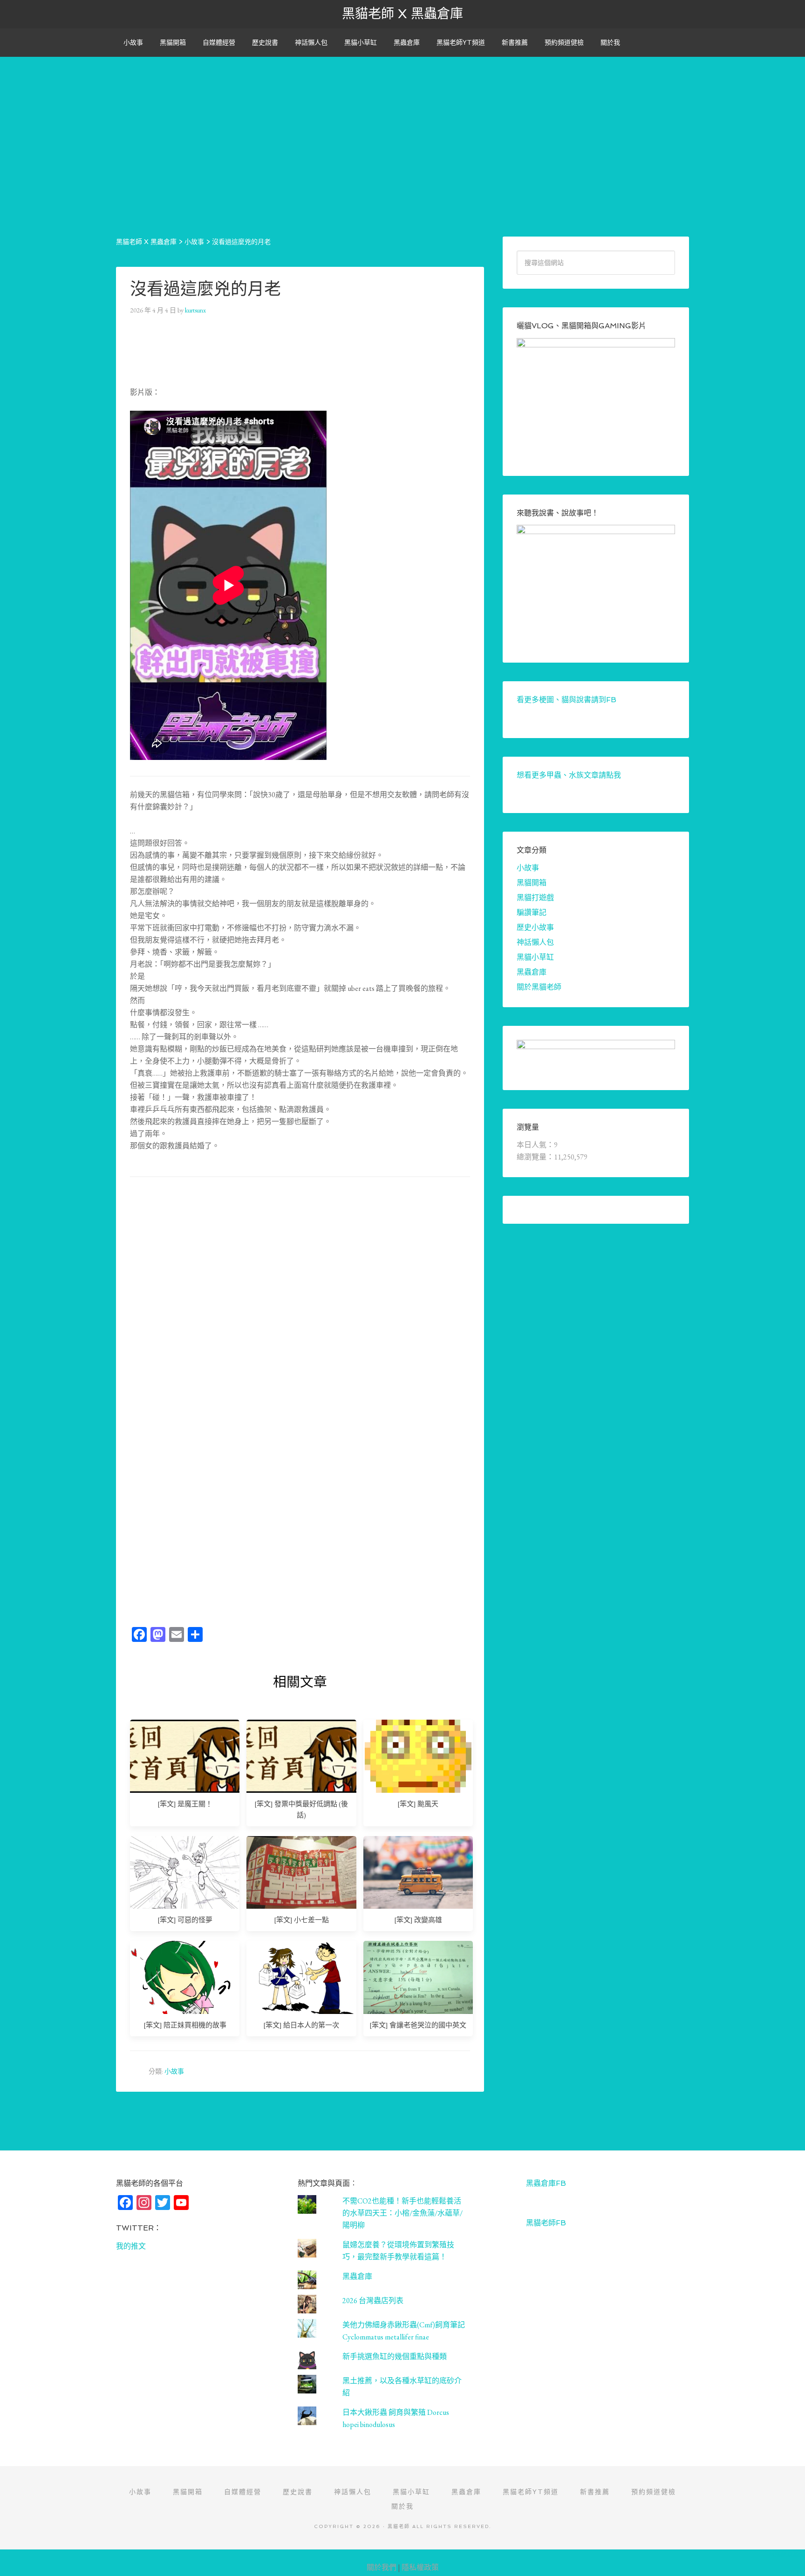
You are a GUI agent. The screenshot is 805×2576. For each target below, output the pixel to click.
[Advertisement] (402, 122)
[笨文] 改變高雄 (418, 1920)
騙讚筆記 (532, 912)
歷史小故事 (535, 927)
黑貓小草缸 (535, 957)
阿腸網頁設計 (787, 2554)
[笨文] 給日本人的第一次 (301, 2025)
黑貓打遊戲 (535, 898)
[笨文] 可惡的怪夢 (185, 1920)
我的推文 (131, 2246)
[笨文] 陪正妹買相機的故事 (185, 2025)
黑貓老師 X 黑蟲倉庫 (402, 14)
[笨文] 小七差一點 (301, 1920)
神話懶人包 (535, 942)
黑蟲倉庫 (532, 972)
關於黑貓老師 (539, 987)
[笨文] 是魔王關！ (185, 1804)
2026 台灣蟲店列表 (373, 2301)
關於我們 (382, 2567)
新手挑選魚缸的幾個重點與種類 (395, 2356)
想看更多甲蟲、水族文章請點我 (569, 775)
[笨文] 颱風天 (418, 1804)
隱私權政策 (420, 2567)
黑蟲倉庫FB (546, 2183)
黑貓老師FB (546, 2223)
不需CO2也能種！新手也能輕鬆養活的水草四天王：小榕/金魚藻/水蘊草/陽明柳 (402, 2213)
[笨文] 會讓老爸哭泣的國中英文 (418, 2025)
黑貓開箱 (532, 883)
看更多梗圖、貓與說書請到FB (566, 700)
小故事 (174, 2071)
